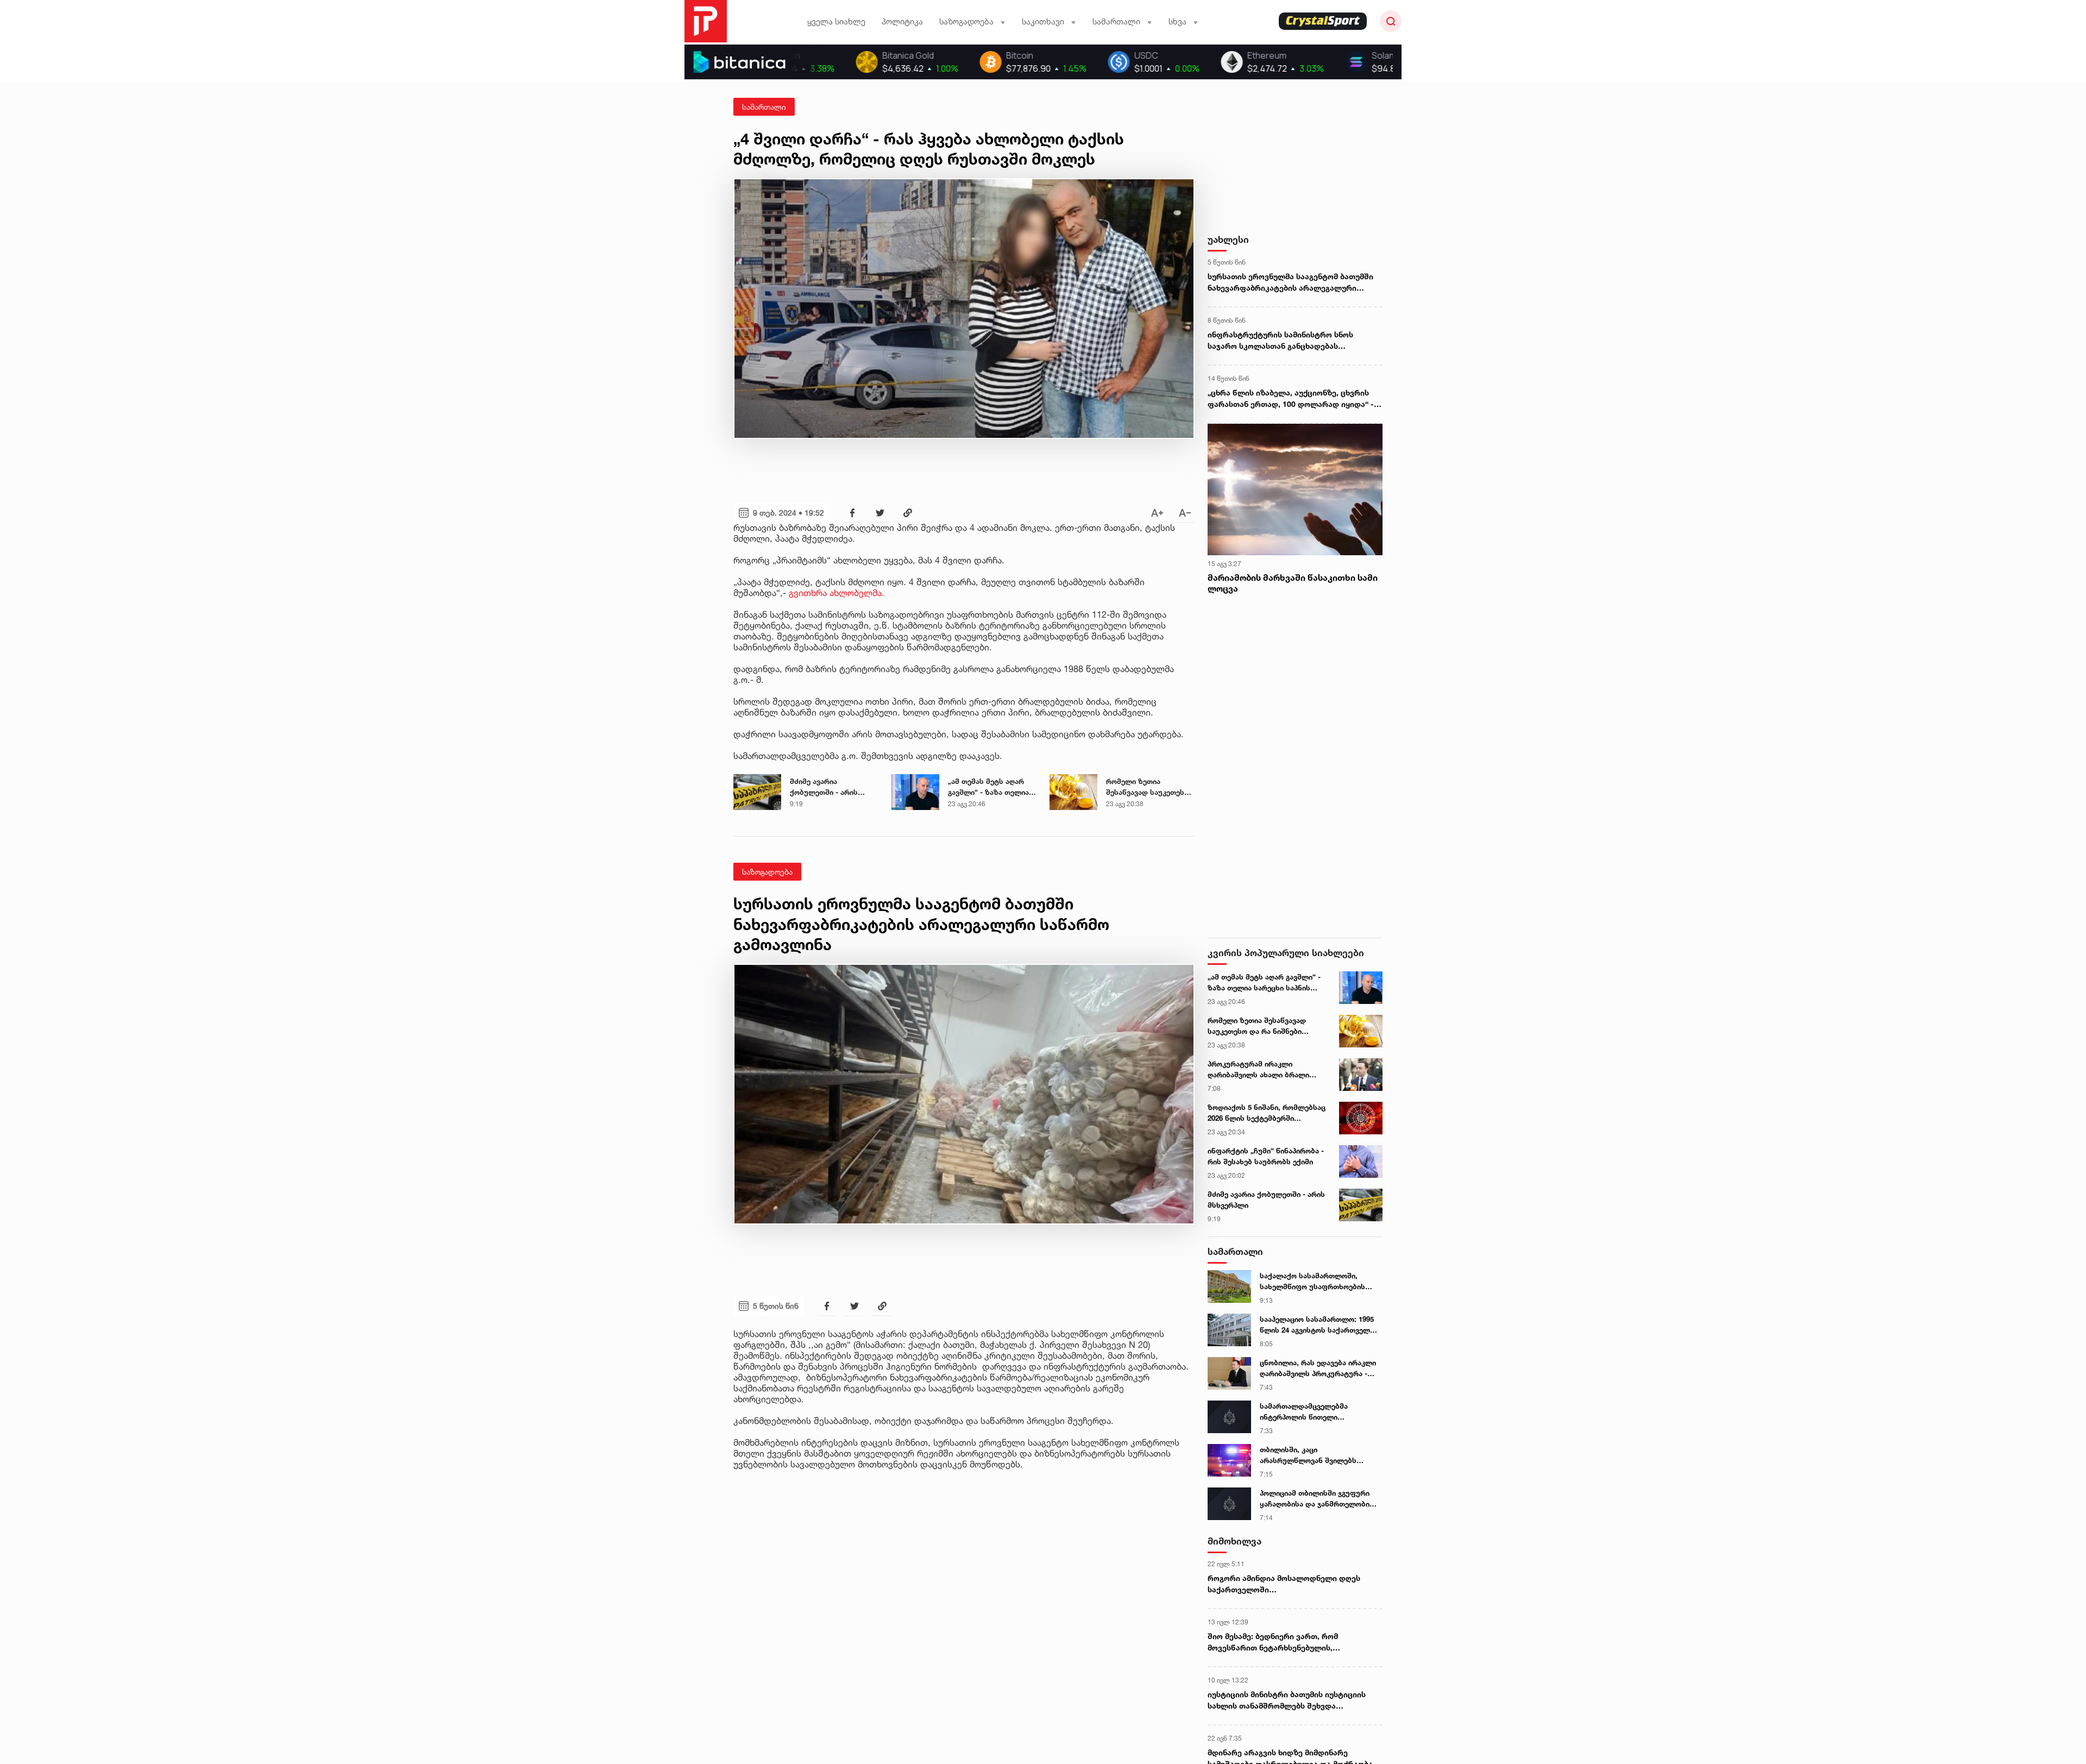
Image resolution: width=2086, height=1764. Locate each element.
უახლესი (1228, 239)
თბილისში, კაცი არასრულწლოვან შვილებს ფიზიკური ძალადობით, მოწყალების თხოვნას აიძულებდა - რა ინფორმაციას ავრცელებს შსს (1314, 1455)
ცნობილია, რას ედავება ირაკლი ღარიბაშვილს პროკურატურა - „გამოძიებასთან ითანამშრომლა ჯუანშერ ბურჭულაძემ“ (1319, 1368)
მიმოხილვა (1234, 1541)
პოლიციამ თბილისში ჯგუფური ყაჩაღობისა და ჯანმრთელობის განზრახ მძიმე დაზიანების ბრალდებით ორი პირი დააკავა (1317, 1499)
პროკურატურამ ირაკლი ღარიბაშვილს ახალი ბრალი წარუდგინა (1258, 1070)
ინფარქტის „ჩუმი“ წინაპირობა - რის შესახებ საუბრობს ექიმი (1266, 1156)
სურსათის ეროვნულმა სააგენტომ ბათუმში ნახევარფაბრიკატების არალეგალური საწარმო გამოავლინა (1290, 283)
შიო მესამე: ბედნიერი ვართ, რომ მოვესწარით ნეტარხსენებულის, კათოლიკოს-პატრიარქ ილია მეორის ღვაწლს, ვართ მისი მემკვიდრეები (1280, 1642)
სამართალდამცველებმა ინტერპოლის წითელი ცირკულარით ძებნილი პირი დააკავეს (1310, 1412)
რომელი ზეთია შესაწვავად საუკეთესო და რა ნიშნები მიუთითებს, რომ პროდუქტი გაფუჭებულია (1148, 787)
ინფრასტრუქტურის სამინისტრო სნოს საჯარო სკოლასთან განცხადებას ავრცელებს (1280, 341)
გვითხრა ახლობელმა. (838, 593)
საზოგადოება (767, 872)
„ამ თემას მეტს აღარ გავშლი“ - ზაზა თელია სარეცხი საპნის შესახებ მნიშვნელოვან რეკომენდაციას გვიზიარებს (992, 787)
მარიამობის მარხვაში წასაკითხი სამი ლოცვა (1293, 583)
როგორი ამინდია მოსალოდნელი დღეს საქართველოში (1284, 1584)
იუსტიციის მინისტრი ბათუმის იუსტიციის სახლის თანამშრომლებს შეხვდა (1287, 1700)
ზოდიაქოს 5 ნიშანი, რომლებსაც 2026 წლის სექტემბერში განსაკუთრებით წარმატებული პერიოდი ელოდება (1267, 1113)
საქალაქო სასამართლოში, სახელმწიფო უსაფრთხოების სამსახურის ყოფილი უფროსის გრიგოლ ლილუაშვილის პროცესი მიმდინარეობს (1319, 1282)
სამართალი (764, 107)
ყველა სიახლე (836, 21)
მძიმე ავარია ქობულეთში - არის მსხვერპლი (824, 787)
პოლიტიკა (902, 21)
